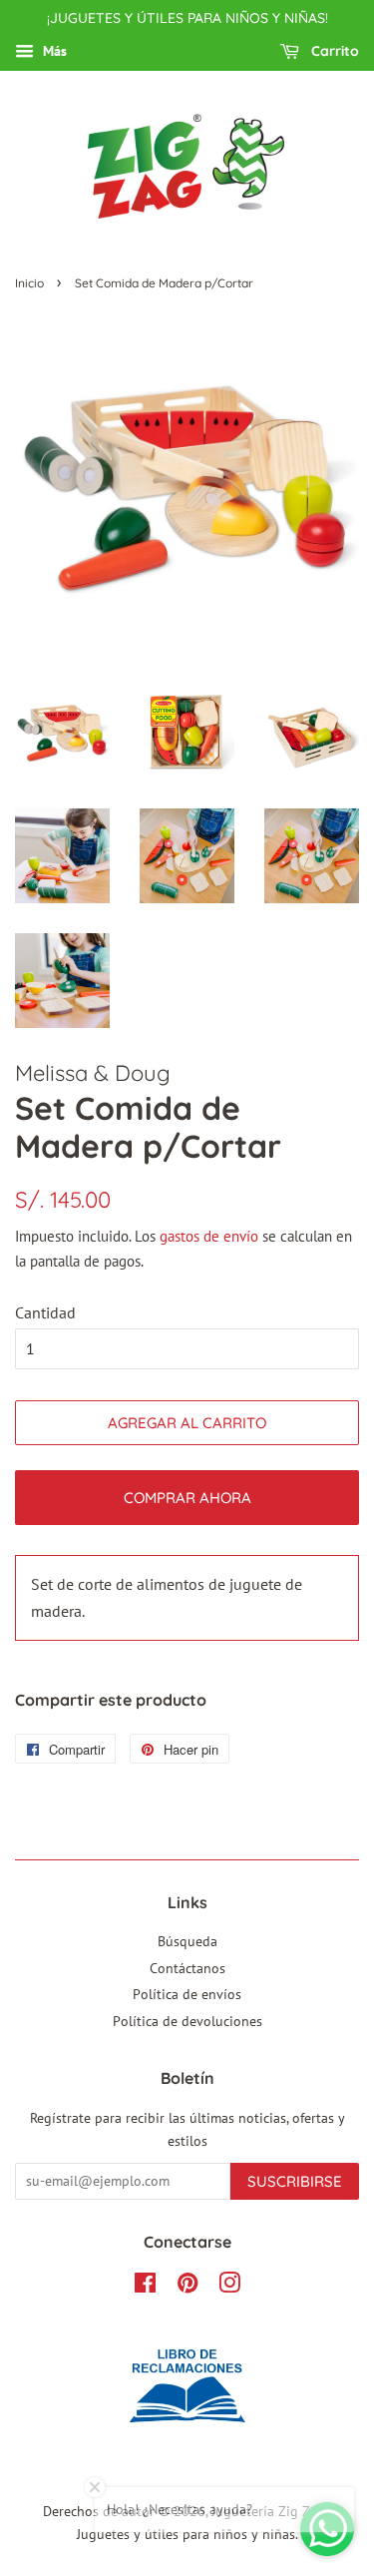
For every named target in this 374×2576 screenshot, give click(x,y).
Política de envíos (187, 1994)
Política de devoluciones (187, 2021)
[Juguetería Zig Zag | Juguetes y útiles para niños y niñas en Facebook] (145, 2287)
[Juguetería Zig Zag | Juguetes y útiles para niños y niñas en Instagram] (229, 2287)
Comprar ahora (187, 1498)
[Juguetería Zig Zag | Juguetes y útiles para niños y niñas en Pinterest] (187, 2287)
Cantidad (45, 1312)
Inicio (29, 283)
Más (53, 51)
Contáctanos (187, 1968)
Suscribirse (295, 2181)
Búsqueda (187, 1941)
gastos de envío (209, 1236)
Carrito (333, 51)
